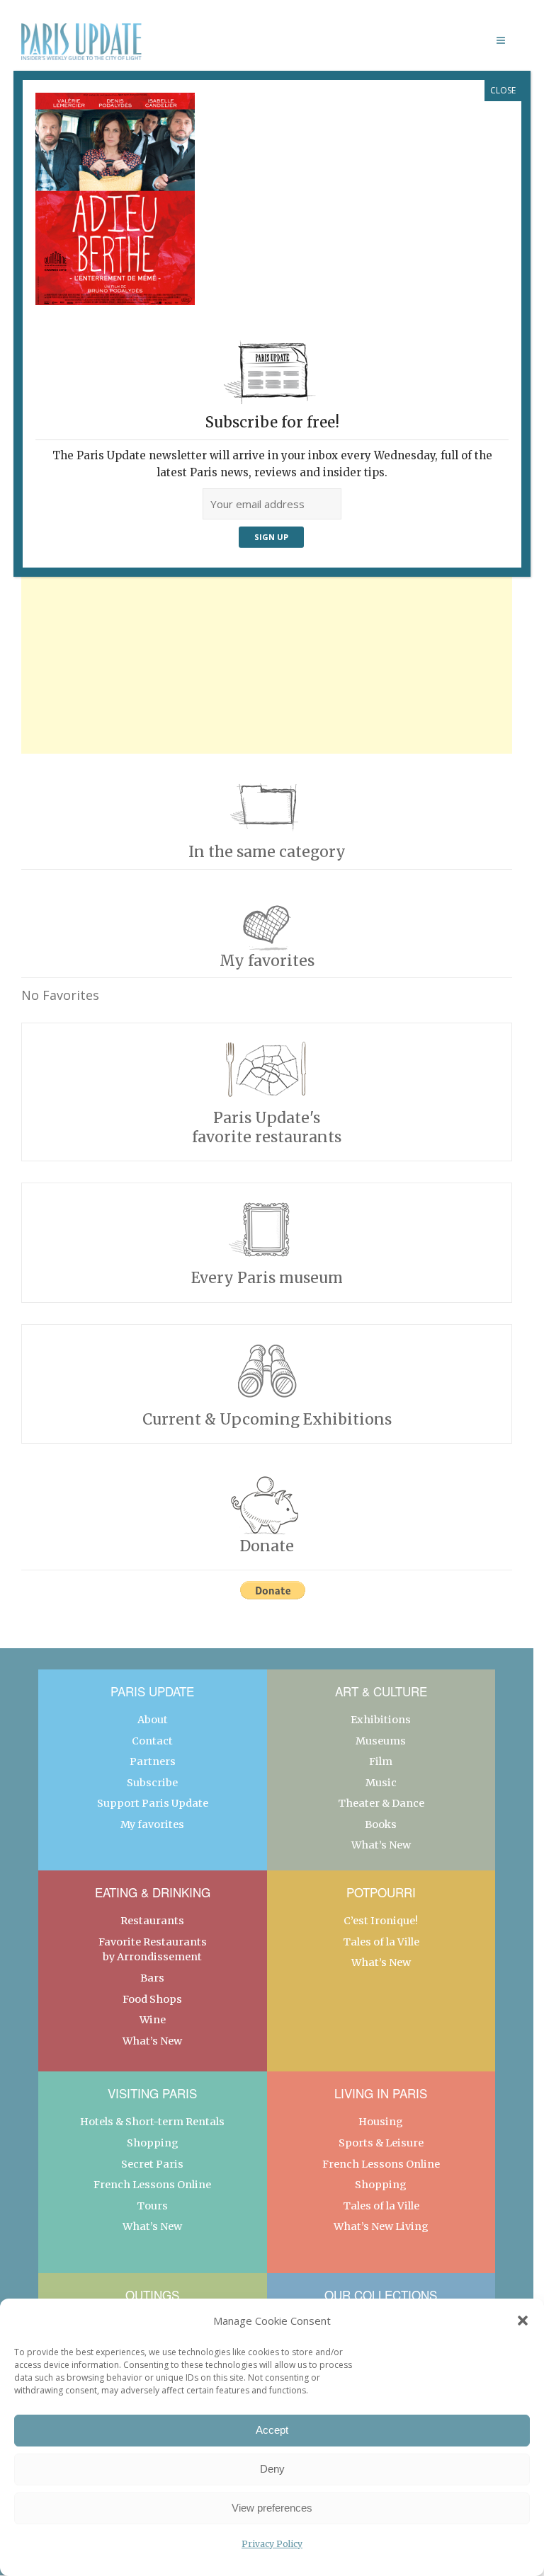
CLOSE (503, 90)
